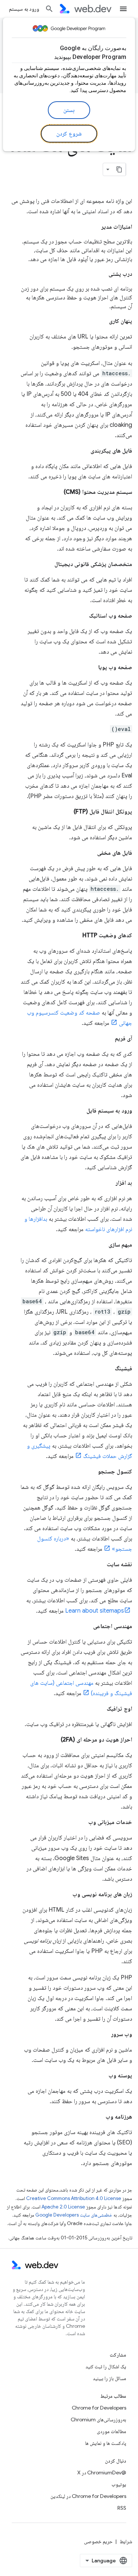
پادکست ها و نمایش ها (106, 2443)
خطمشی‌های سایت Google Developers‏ (74, 2215)
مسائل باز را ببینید (109, 2378)
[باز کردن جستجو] (49, 9)
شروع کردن (69, 134)
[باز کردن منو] (123, 9)
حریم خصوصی (98, 2541)
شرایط (126, 2541)
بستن (69, 110)
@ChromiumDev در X (102, 2473)
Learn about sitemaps (95, 1611)
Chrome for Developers (99, 2408)
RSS (122, 2508)
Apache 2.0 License (63, 2207)
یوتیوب (119, 2484)
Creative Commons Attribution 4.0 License (74, 2198)
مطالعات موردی (112, 2431)
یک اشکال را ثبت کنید (106, 2366)
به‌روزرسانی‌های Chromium (98, 2419)
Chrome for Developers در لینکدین (88, 2496)
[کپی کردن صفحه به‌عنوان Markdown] (119, 169)
